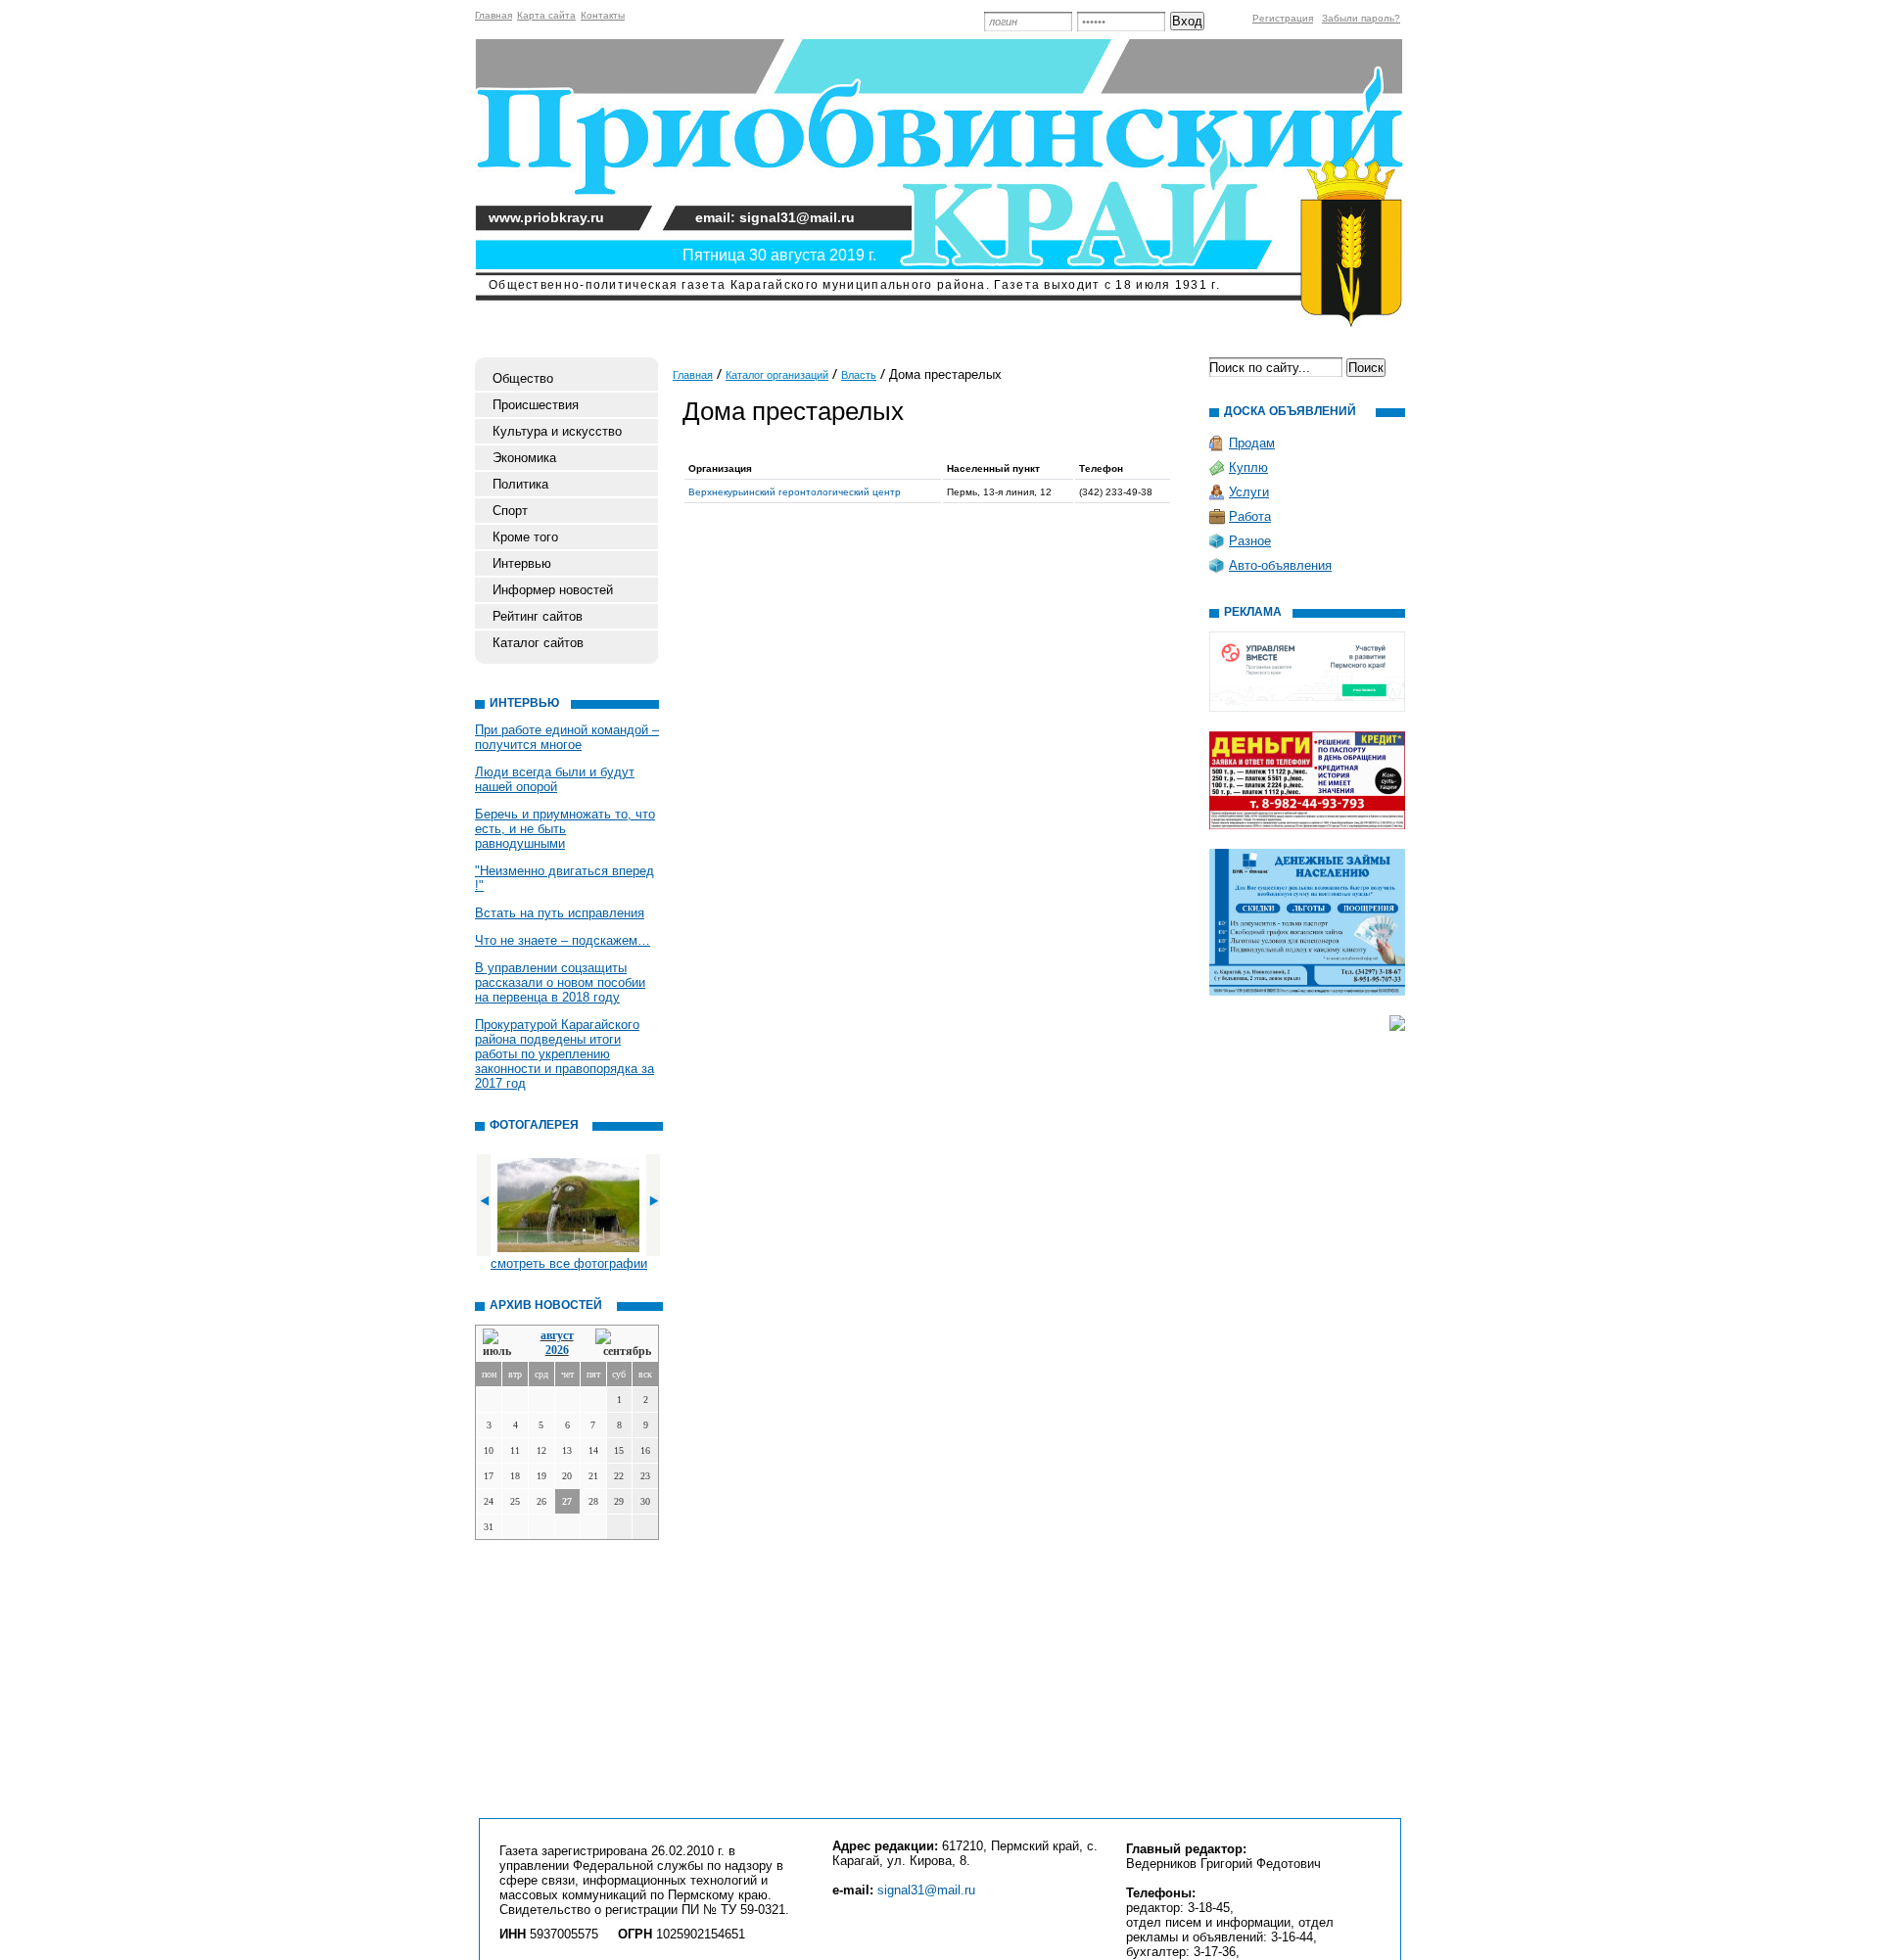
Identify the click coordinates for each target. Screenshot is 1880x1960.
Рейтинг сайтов (538, 616)
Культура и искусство (557, 431)
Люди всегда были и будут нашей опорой (555, 779)
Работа (1250, 516)
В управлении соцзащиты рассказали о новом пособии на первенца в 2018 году (560, 982)
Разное (1250, 541)
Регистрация (1283, 18)
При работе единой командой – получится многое (567, 737)
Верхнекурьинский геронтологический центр (795, 492)
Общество (523, 378)
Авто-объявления (1280, 565)
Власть (859, 375)
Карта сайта (546, 15)
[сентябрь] (623, 1344)
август (557, 1335)
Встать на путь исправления (560, 913)
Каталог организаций (777, 375)
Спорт (510, 511)
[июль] (500, 1344)
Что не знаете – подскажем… (563, 940)
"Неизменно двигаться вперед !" (564, 878)
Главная (493, 15)
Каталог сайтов (538, 643)
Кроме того (525, 537)
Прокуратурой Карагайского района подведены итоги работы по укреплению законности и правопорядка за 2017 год (564, 1054)
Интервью (522, 563)
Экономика (524, 458)
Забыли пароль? (1361, 18)
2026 (557, 1350)
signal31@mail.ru (926, 1890)
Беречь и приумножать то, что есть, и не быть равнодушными (565, 829)
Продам (1252, 443)
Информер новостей (553, 590)
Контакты (603, 15)
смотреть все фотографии (569, 1263)
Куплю (1248, 467)
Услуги (1249, 492)
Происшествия (536, 405)
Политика (520, 484)
